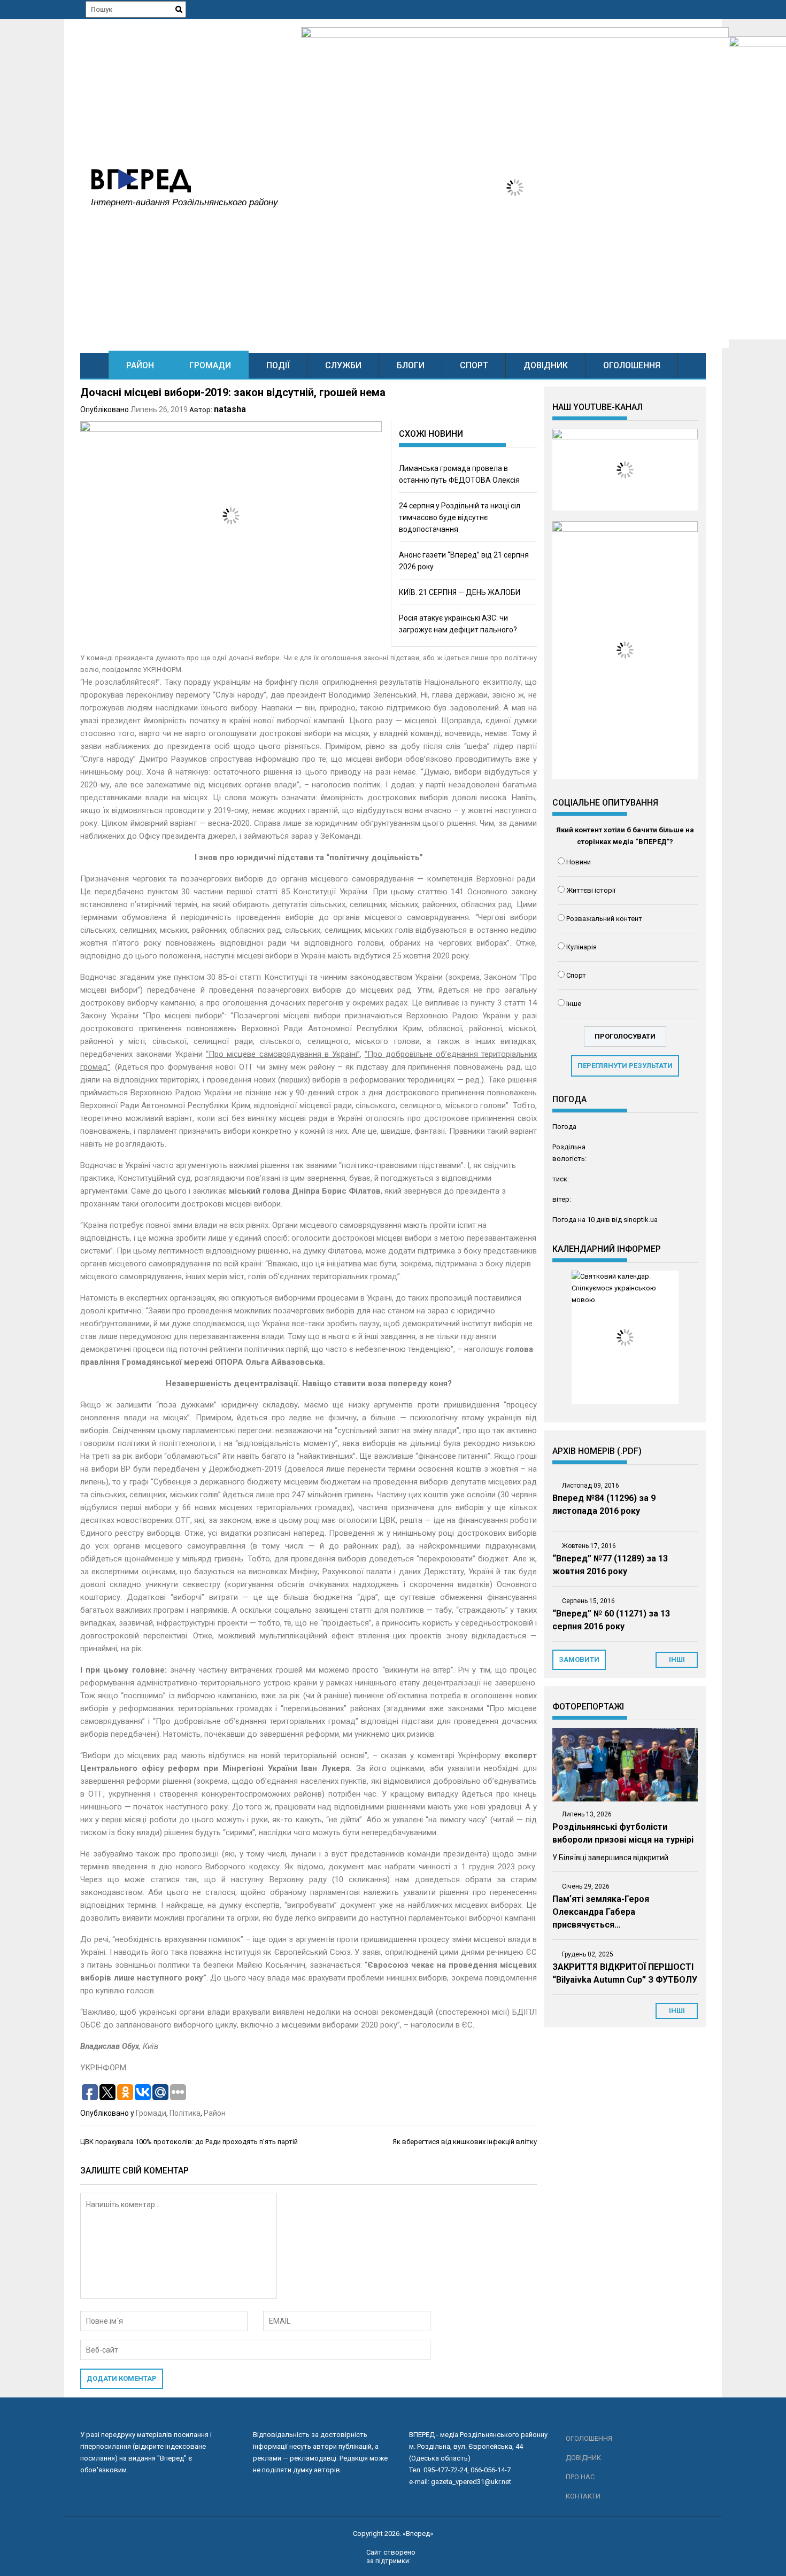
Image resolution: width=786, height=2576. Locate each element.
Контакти (583, 2496)
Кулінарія (581, 947)
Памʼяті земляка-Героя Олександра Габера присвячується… (601, 1912)
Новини (579, 862)
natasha (230, 409)
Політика (185, 2113)
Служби (343, 365)
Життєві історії (591, 890)
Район (140, 365)
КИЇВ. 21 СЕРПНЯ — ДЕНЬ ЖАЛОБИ (460, 592)
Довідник (546, 365)
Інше (574, 1004)
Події (278, 365)
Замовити (579, 1660)
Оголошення (632, 365)
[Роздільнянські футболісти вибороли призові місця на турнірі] (625, 1765)
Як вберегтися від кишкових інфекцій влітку (465, 2142)
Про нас (580, 2477)
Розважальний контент (604, 919)
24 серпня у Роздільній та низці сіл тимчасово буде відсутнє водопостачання (460, 517)
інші (677, 1660)
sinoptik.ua (641, 1220)
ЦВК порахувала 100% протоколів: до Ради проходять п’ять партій (189, 2142)
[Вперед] (94, 365)
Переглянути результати (625, 1066)
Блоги (411, 365)
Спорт (474, 365)
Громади (210, 365)
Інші (677, 2011)
